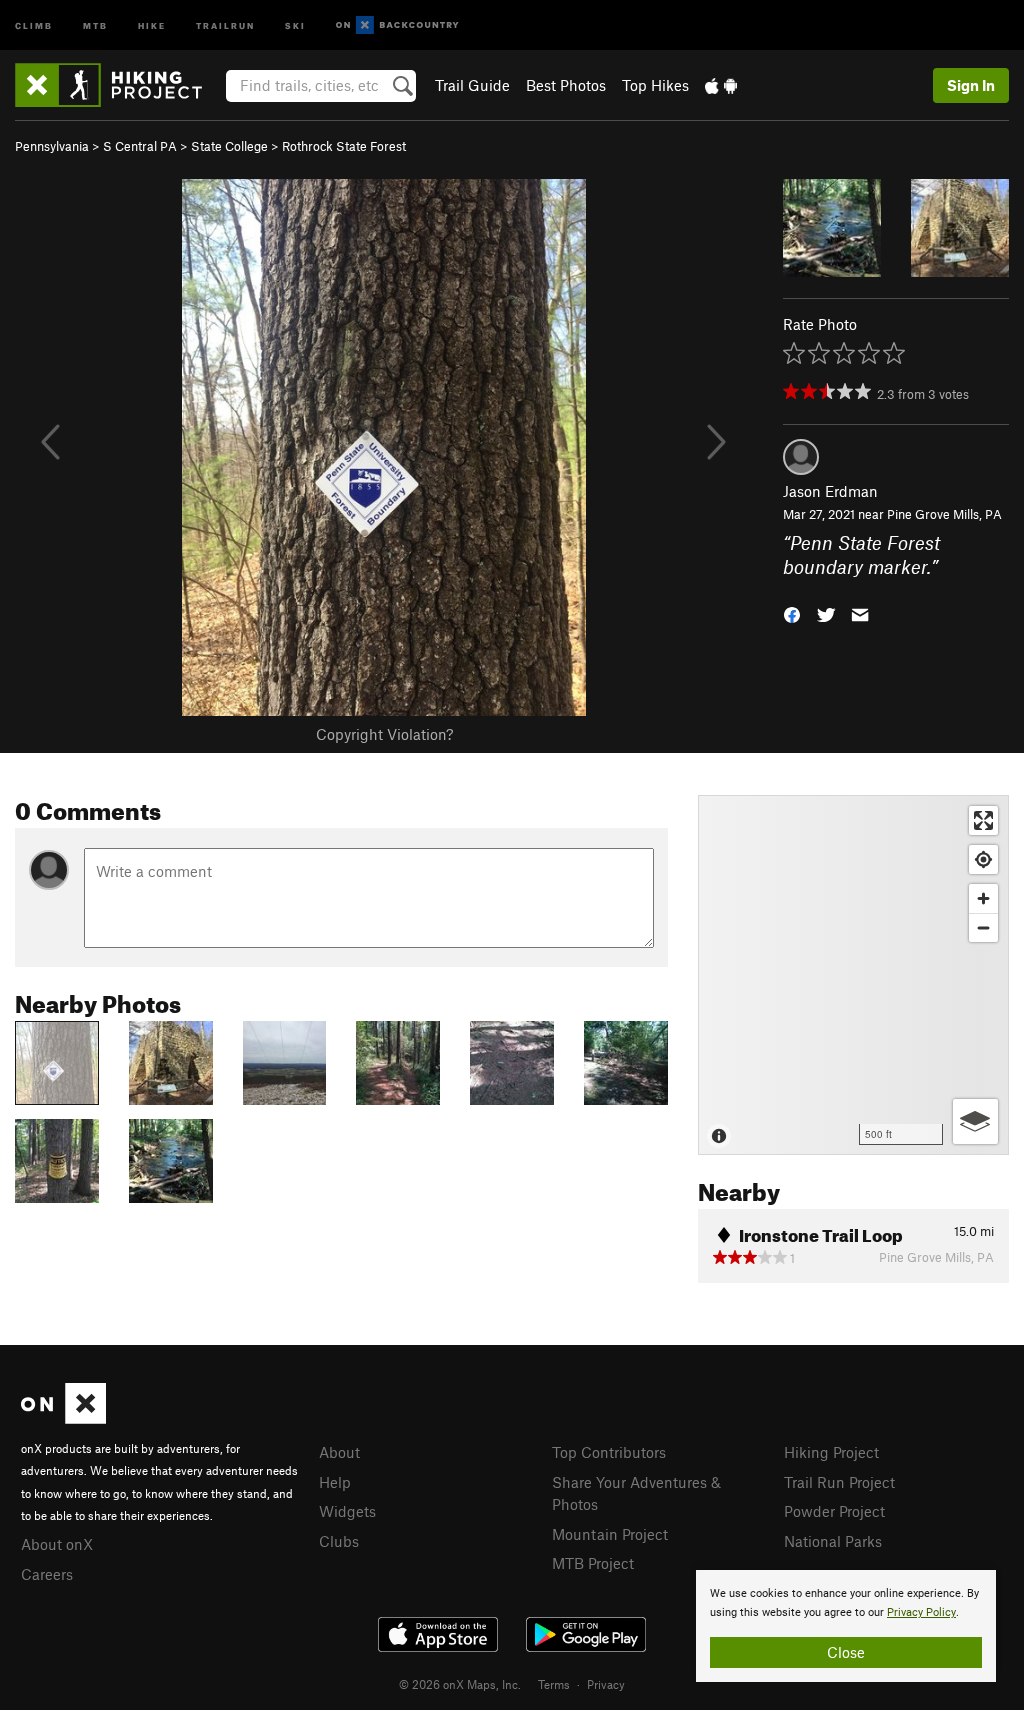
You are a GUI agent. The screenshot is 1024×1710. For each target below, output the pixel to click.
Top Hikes (655, 85)
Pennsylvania (52, 146)
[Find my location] (983, 859)
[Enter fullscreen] (983, 820)
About (339, 1452)
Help (335, 1482)
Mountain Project (610, 1534)
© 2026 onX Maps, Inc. (460, 1684)
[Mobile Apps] (721, 85)
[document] (846, 1626)
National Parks (833, 1541)
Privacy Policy (921, 1612)
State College (229, 146)
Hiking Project (831, 1452)
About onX (57, 1544)
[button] (792, 613)
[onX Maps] (63, 1418)
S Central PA (140, 146)
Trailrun (225, 24)
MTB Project (593, 1563)
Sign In (971, 85)
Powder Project (834, 1511)
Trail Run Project (839, 1482)
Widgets (347, 1511)
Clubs (339, 1541)
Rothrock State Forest (344, 146)
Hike (152, 24)
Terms (554, 1684)
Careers (47, 1574)
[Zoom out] (983, 927)
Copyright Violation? (384, 734)
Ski (295, 24)
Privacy (606, 1684)
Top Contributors (609, 1452)
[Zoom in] (983, 898)
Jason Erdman (830, 491)
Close (846, 1652)
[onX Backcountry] (397, 25)
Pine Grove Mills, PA (944, 514)
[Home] (118, 85)
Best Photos (566, 85)
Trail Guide (472, 85)
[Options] (975, 1121)
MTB (95, 24)
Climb (34, 24)
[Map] (853, 975)
